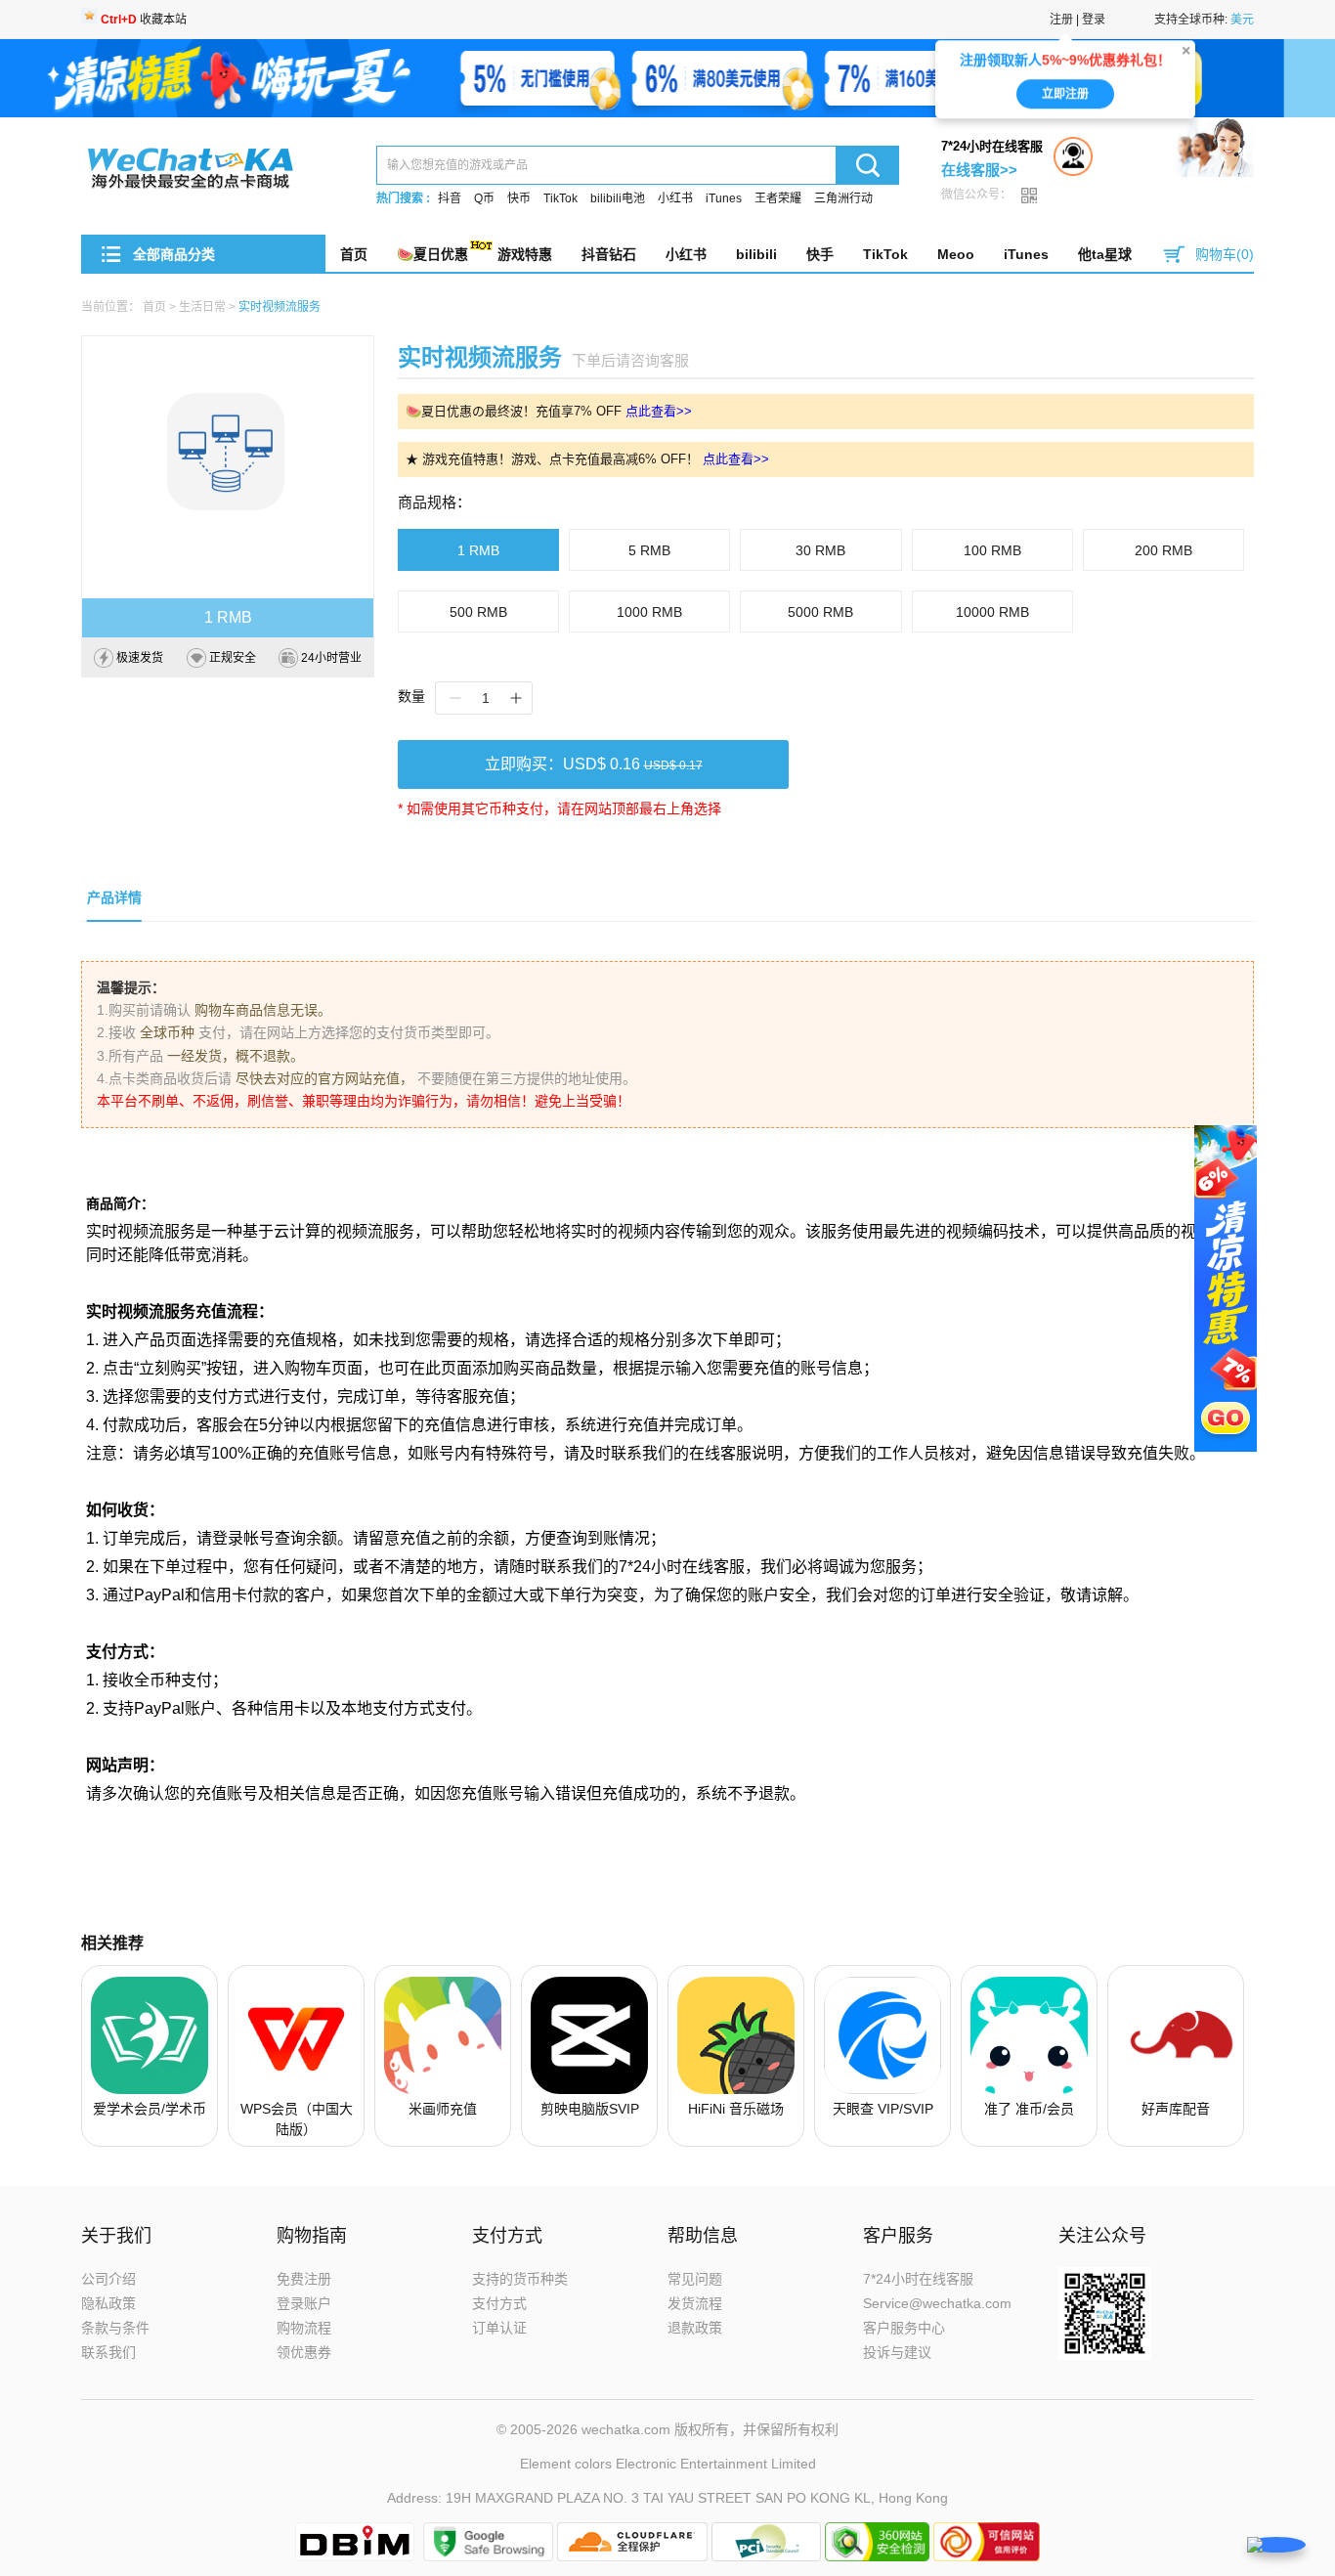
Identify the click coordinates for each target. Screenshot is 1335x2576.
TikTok (560, 198)
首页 (354, 254)
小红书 (675, 198)
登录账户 (304, 2303)
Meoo (956, 254)
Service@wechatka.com (937, 2303)
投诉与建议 (897, 2352)
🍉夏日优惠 (432, 254)
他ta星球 (1105, 254)
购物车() (1225, 254)
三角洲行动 (843, 198)
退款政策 (695, 2328)
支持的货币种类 (520, 2279)
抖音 (450, 198)
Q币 (484, 198)
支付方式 (499, 2303)
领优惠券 (304, 2352)
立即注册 (1065, 102)
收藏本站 (144, 20)
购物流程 (304, 2328)
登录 (1094, 20)
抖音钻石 (609, 254)
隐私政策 (108, 2303)
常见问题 (695, 2279)
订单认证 (499, 2328)
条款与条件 (115, 2328)
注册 (1061, 20)
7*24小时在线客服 (918, 2279)
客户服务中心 (904, 2328)
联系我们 (108, 2352)
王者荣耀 (778, 198)
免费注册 (304, 2279)
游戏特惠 (525, 254)
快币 (519, 198)
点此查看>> (659, 411)
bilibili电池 (618, 198)
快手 (820, 254)
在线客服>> (979, 170)
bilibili (756, 254)
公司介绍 (108, 2279)
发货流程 (695, 2303)
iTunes (724, 198)
